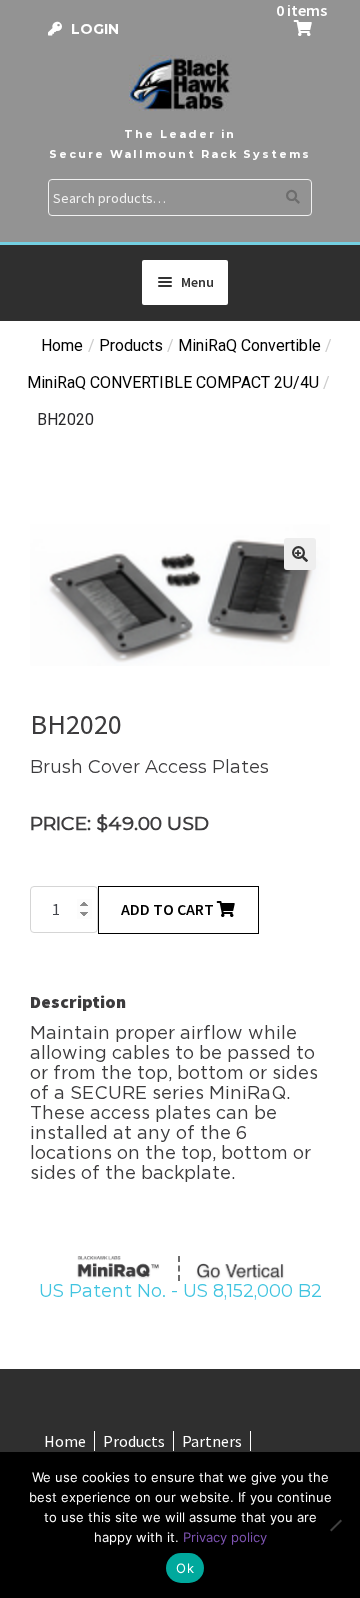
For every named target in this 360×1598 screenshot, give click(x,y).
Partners (212, 1441)
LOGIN (95, 29)
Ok (185, 1568)
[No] (335, 1525)
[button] (300, 554)
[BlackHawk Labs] (180, 83)
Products (134, 1441)
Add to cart (169, 909)
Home (62, 345)
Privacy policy (225, 1537)
